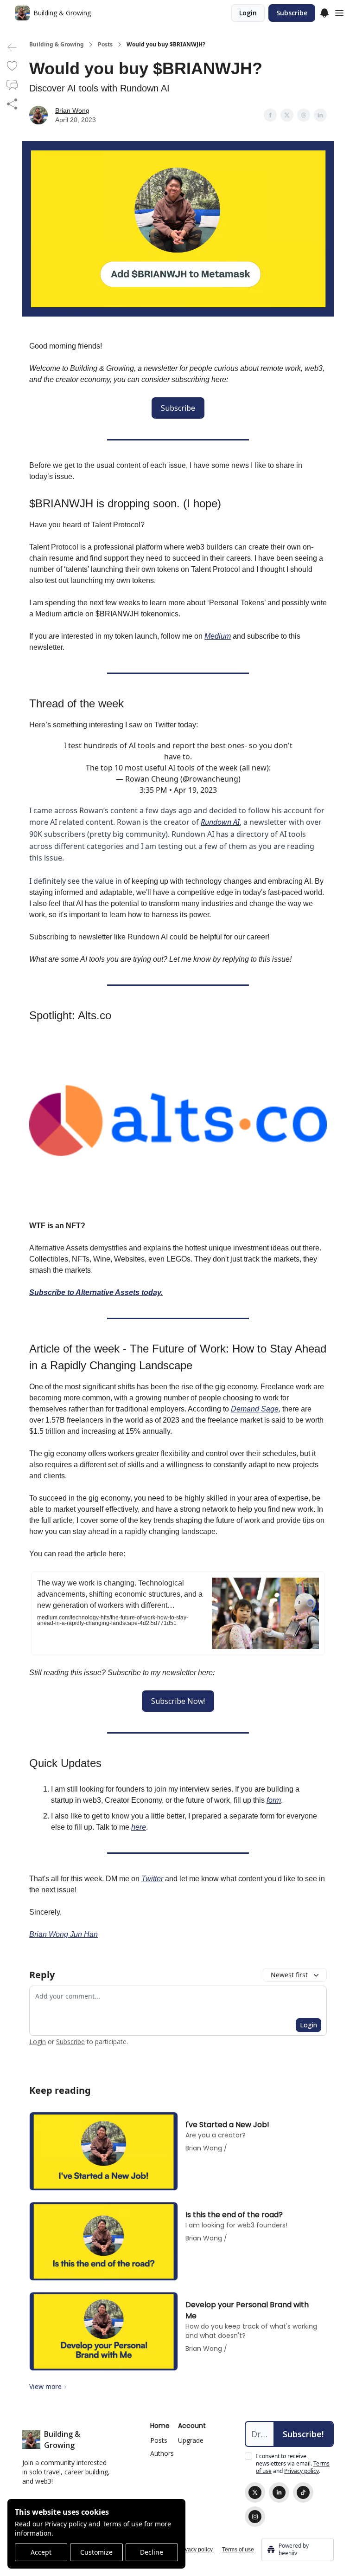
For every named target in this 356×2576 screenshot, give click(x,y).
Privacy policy (66, 2524)
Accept (41, 2552)
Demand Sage (255, 1409)
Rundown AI (220, 822)
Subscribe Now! (178, 1701)
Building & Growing (57, 45)
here (139, 1827)
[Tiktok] (303, 2492)
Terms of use (122, 2524)
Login (248, 13)
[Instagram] (255, 2517)
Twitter (152, 1879)
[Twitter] (255, 2492)
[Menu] (324, 12)
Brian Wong (72, 110)
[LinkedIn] (279, 2492)
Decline (152, 2552)
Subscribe (292, 13)
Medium (218, 636)
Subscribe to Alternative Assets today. (96, 1292)
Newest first (289, 1975)
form (274, 1800)
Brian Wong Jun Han (64, 1934)
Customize (96, 2552)
